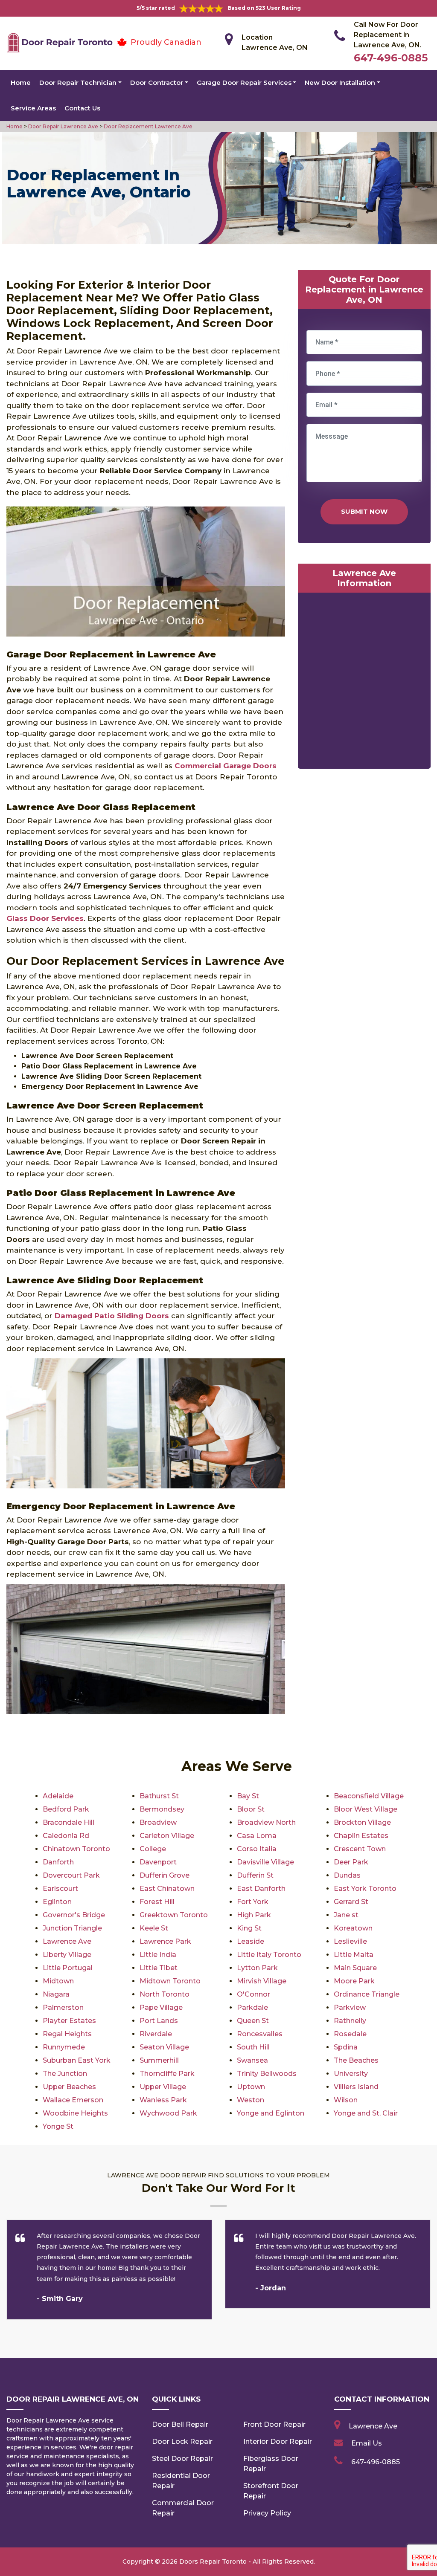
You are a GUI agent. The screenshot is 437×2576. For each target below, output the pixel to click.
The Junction (65, 2074)
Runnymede (64, 2047)
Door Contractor (157, 82)
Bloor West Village (366, 1809)
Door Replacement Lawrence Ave (147, 126)
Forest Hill (157, 1902)
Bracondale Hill (68, 1822)
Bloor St (251, 1809)
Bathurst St (159, 1796)
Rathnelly (350, 2021)
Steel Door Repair (182, 2459)
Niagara (56, 1994)
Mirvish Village (262, 1981)
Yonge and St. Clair (366, 2113)
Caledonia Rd (66, 1836)
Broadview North (266, 1822)
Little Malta (354, 1955)
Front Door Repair (274, 2424)
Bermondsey (162, 1809)
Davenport (158, 1862)
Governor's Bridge (74, 1915)
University (351, 2074)
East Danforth (261, 1889)
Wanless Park (163, 2100)
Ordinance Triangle (367, 1994)
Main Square (355, 1968)
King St (249, 1928)
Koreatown (353, 1928)
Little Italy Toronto (269, 1955)
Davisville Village (265, 1862)
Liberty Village (67, 1955)
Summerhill (159, 2060)
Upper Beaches (69, 2087)
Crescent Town (360, 1849)
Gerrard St (351, 1902)
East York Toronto (365, 1889)
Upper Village (163, 2087)
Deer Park (351, 1862)
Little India (158, 1955)
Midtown (58, 1981)
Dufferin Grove (165, 1875)
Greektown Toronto (174, 1915)
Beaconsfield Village (369, 1796)
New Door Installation (340, 82)
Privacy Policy (267, 2513)
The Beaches (356, 2060)
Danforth (58, 1862)
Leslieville (350, 1941)
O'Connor (253, 1994)
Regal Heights (67, 2034)
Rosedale (350, 2034)
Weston (251, 2100)
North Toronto (165, 1994)
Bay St (248, 1796)
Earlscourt (60, 1889)
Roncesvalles (260, 2034)
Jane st (346, 1915)
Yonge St (58, 2126)
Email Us (367, 2443)
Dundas (347, 1875)
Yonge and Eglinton (271, 2113)
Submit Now (364, 511)
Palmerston (63, 2007)
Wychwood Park (168, 2113)
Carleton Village (167, 1836)
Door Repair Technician (78, 82)
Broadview (158, 1822)
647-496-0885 (391, 58)
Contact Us (82, 108)
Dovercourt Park (71, 1875)
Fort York (253, 1902)
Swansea (252, 2060)
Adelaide (58, 1796)
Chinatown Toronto (76, 1849)
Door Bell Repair (180, 2424)
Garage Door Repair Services (244, 82)
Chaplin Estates (361, 1836)
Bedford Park (66, 1809)
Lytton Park (257, 1968)
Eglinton (57, 1902)
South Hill (253, 2047)
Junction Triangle (72, 1928)
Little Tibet (159, 1968)
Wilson (346, 2100)
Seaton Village (164, 2047)
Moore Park (354, 1981)
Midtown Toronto (170, 1981)
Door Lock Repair (182, 2441)
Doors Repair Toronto (213, 2562)
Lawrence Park (165, 1941)
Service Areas (33, 108)
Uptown (251, 2087)
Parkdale (252, 2007)
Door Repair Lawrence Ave (63, 126)
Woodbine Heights (75, 2113)
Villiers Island (356, 2087)
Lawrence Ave (67, 1941)
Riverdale (156, 2034)
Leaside (251, 1941)
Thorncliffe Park (167, 2074)
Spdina (346, 2047)
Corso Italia (257, 1849)
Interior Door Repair (278, 2441)
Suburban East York (77, 2060)
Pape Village (161, 2007)
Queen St (253, 2021)
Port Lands (159, 2021)
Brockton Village (362, 1822)
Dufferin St (255, 1875)
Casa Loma (257, 1836)
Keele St (154, 1928)
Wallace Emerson (73, 2100)
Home (21, 82)
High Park (254, 1915)
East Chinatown (167, 1889)
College (153, 1849)
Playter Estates (69, 2021)
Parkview (350, 2007)
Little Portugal (68, 1968)
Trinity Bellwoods (267, 2074)
